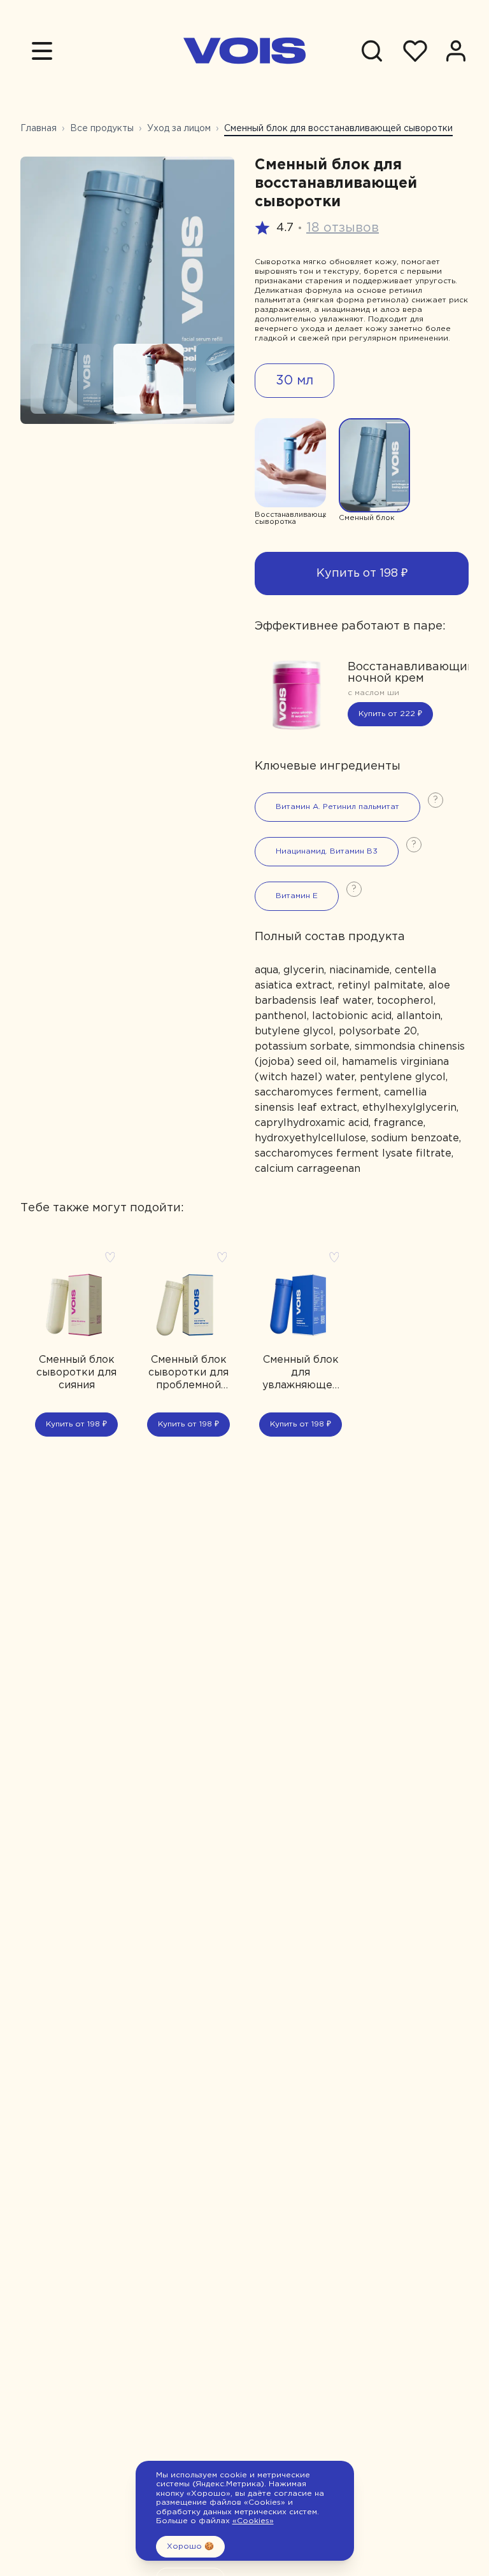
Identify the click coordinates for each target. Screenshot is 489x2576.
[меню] (42, 51)
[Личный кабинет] (456, 51)
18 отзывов (343, 228)
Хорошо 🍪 (190, 2546)
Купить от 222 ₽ (390, 714)
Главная (39, 129)
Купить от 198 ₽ (362, 574)
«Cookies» (253, 2521)
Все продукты (102, 129)
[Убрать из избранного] (110, 1257)
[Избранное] (415, 51)
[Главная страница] (244, 51)
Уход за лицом (179, 129)
